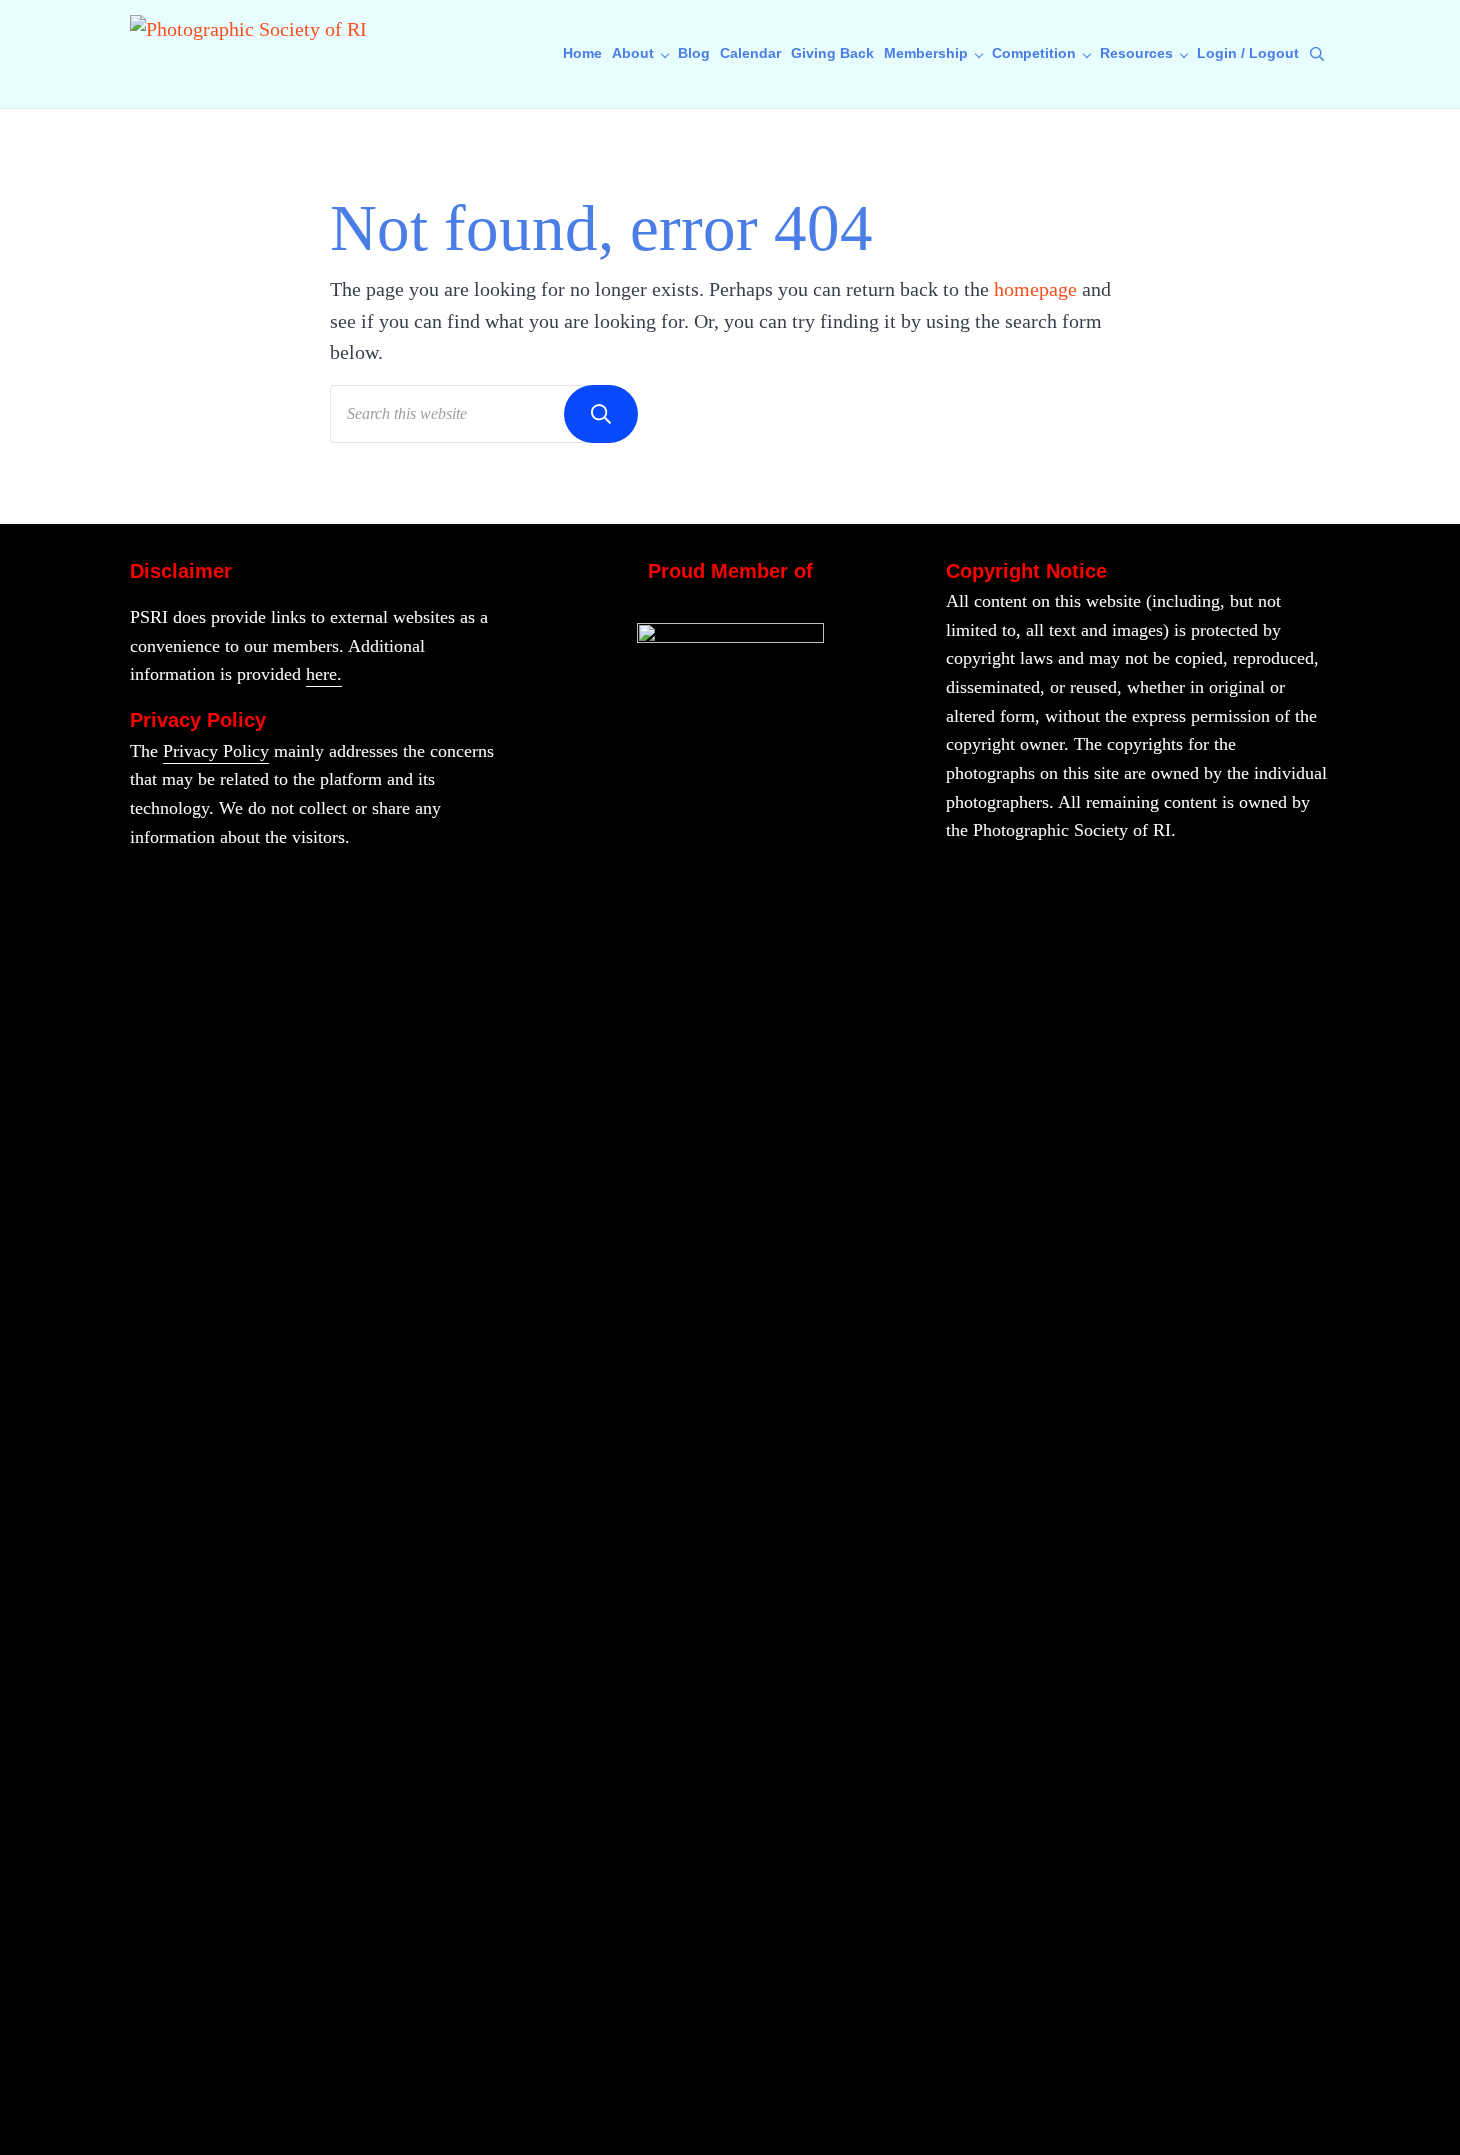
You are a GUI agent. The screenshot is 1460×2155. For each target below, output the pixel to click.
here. (324, 674)
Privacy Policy (216, 751)
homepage (1035, 289)
